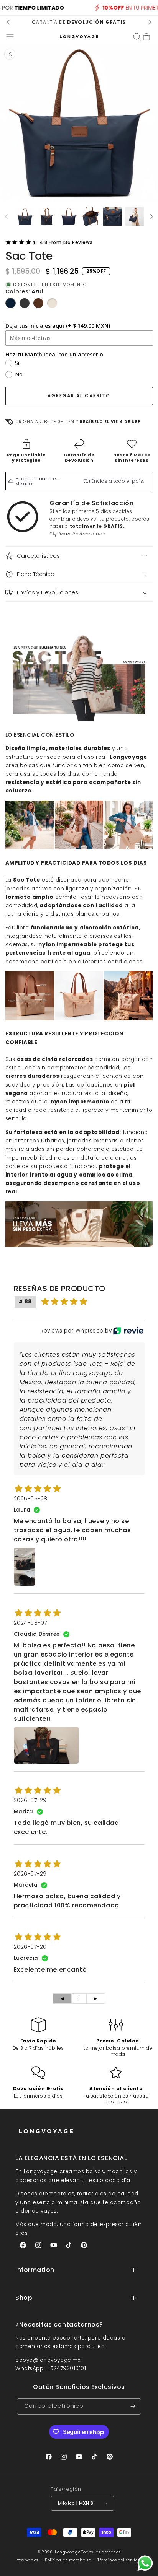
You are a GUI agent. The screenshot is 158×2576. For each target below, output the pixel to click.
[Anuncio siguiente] (150, 22)
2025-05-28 (31, 1499)
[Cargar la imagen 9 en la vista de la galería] (47, 216)
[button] (10, 37)
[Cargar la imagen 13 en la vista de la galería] (134, 216)
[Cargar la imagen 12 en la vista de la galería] (112, 216)
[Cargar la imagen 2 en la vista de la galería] (25, 216)
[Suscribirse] (133, 2406)
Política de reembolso (68, 2560)
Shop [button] (24, 2298)
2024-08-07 (30, 1623)
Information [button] (35, 2270)
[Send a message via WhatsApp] (145, 2563)
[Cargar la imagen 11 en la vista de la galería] (91, 216)
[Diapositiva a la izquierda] (7, 216)
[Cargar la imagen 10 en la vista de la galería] (69, 216)
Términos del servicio (119, 2560)
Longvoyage (67, 2552)
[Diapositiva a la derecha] (151, 216)
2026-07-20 (30, 1947)
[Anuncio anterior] (8, 22)
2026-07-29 (30, 1800)
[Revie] (128, 1331)
